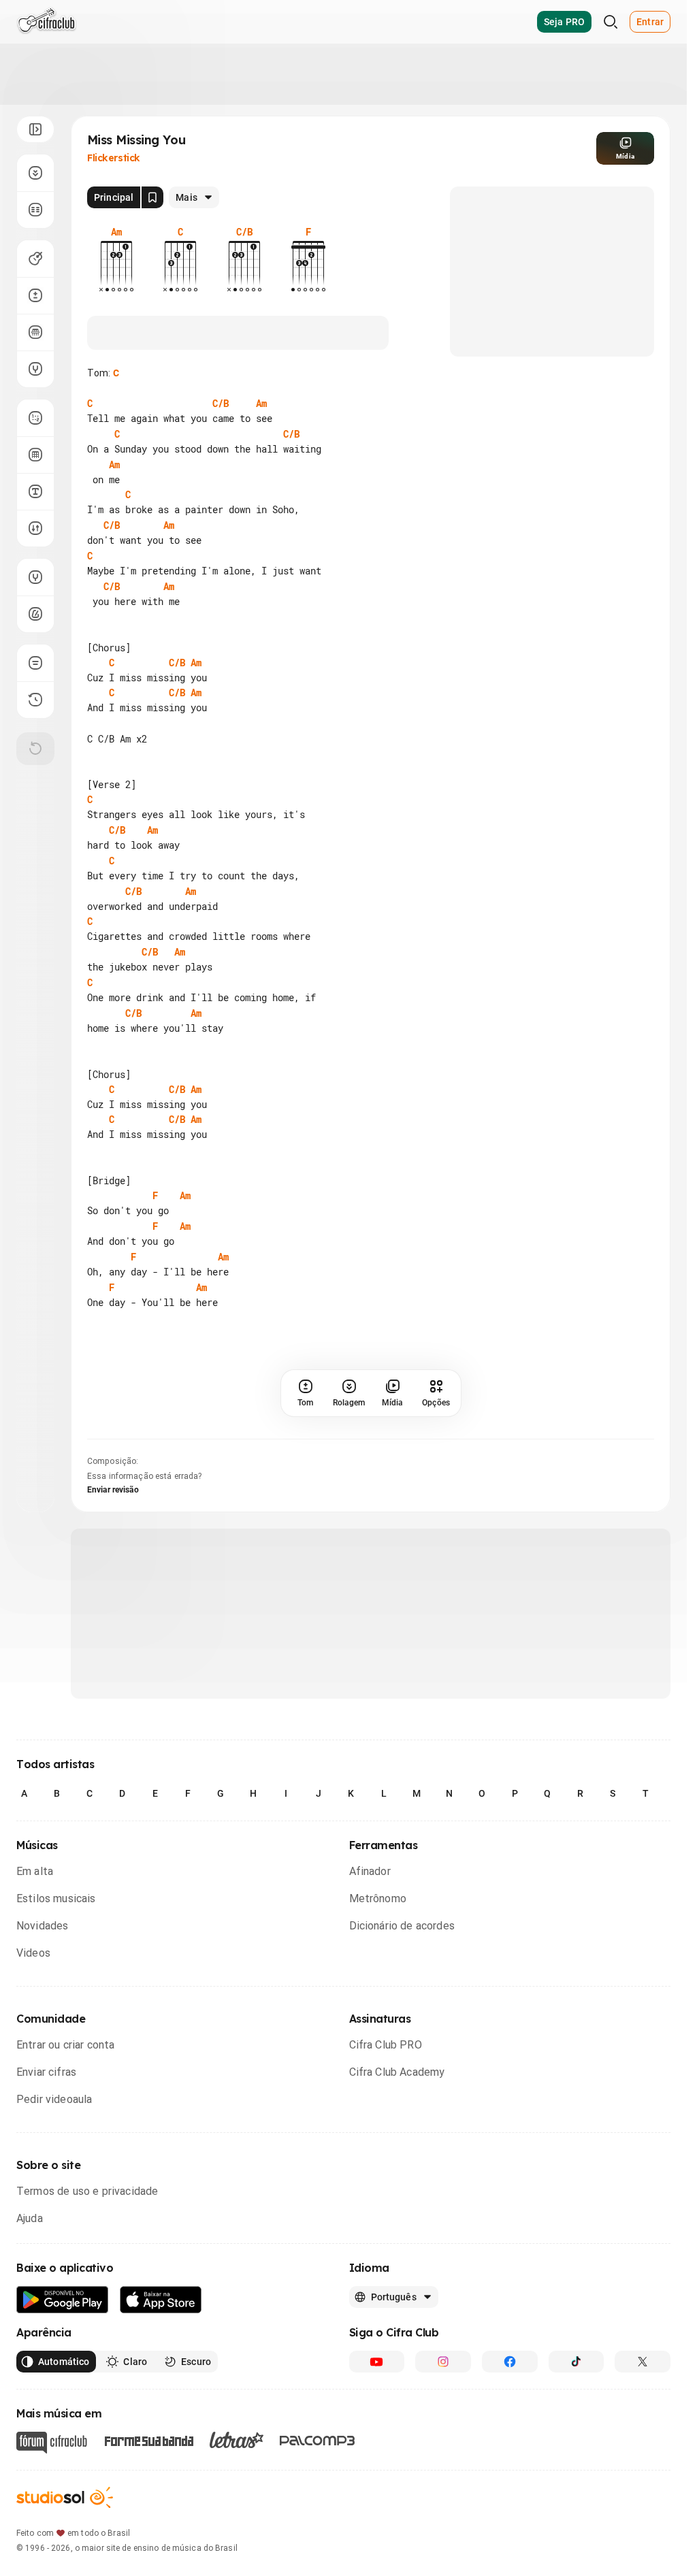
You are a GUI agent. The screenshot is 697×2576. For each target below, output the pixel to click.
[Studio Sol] (65, 2497)
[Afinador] (35, 577)
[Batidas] (35, 528)
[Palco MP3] (318, 2441)
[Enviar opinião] (35, 663)
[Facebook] (510, 2362)
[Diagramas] (35, 455)
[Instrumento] (35, 259)
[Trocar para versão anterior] (35, 700)
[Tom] (35, 295)
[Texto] (35, 491)
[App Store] (161, 2300)
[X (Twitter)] (643, 2362)
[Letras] (237, 2440)
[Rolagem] (35, 173)
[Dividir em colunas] (35, 210)
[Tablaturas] (35, 418)
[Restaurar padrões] (35, 749)
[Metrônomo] (35, 614)
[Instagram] (443, 2362)
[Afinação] (35, 369)
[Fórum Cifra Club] (52, 2443)
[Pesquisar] (611, 22)
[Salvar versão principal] (152, 197)
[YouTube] (377, 2362)
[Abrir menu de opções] (35, 129)
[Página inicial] (47, 22)
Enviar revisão (113, 1490)
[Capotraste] (35, 332)
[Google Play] (63, 2300)
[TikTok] (577, 2362)
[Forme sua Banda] (148, 2440)
